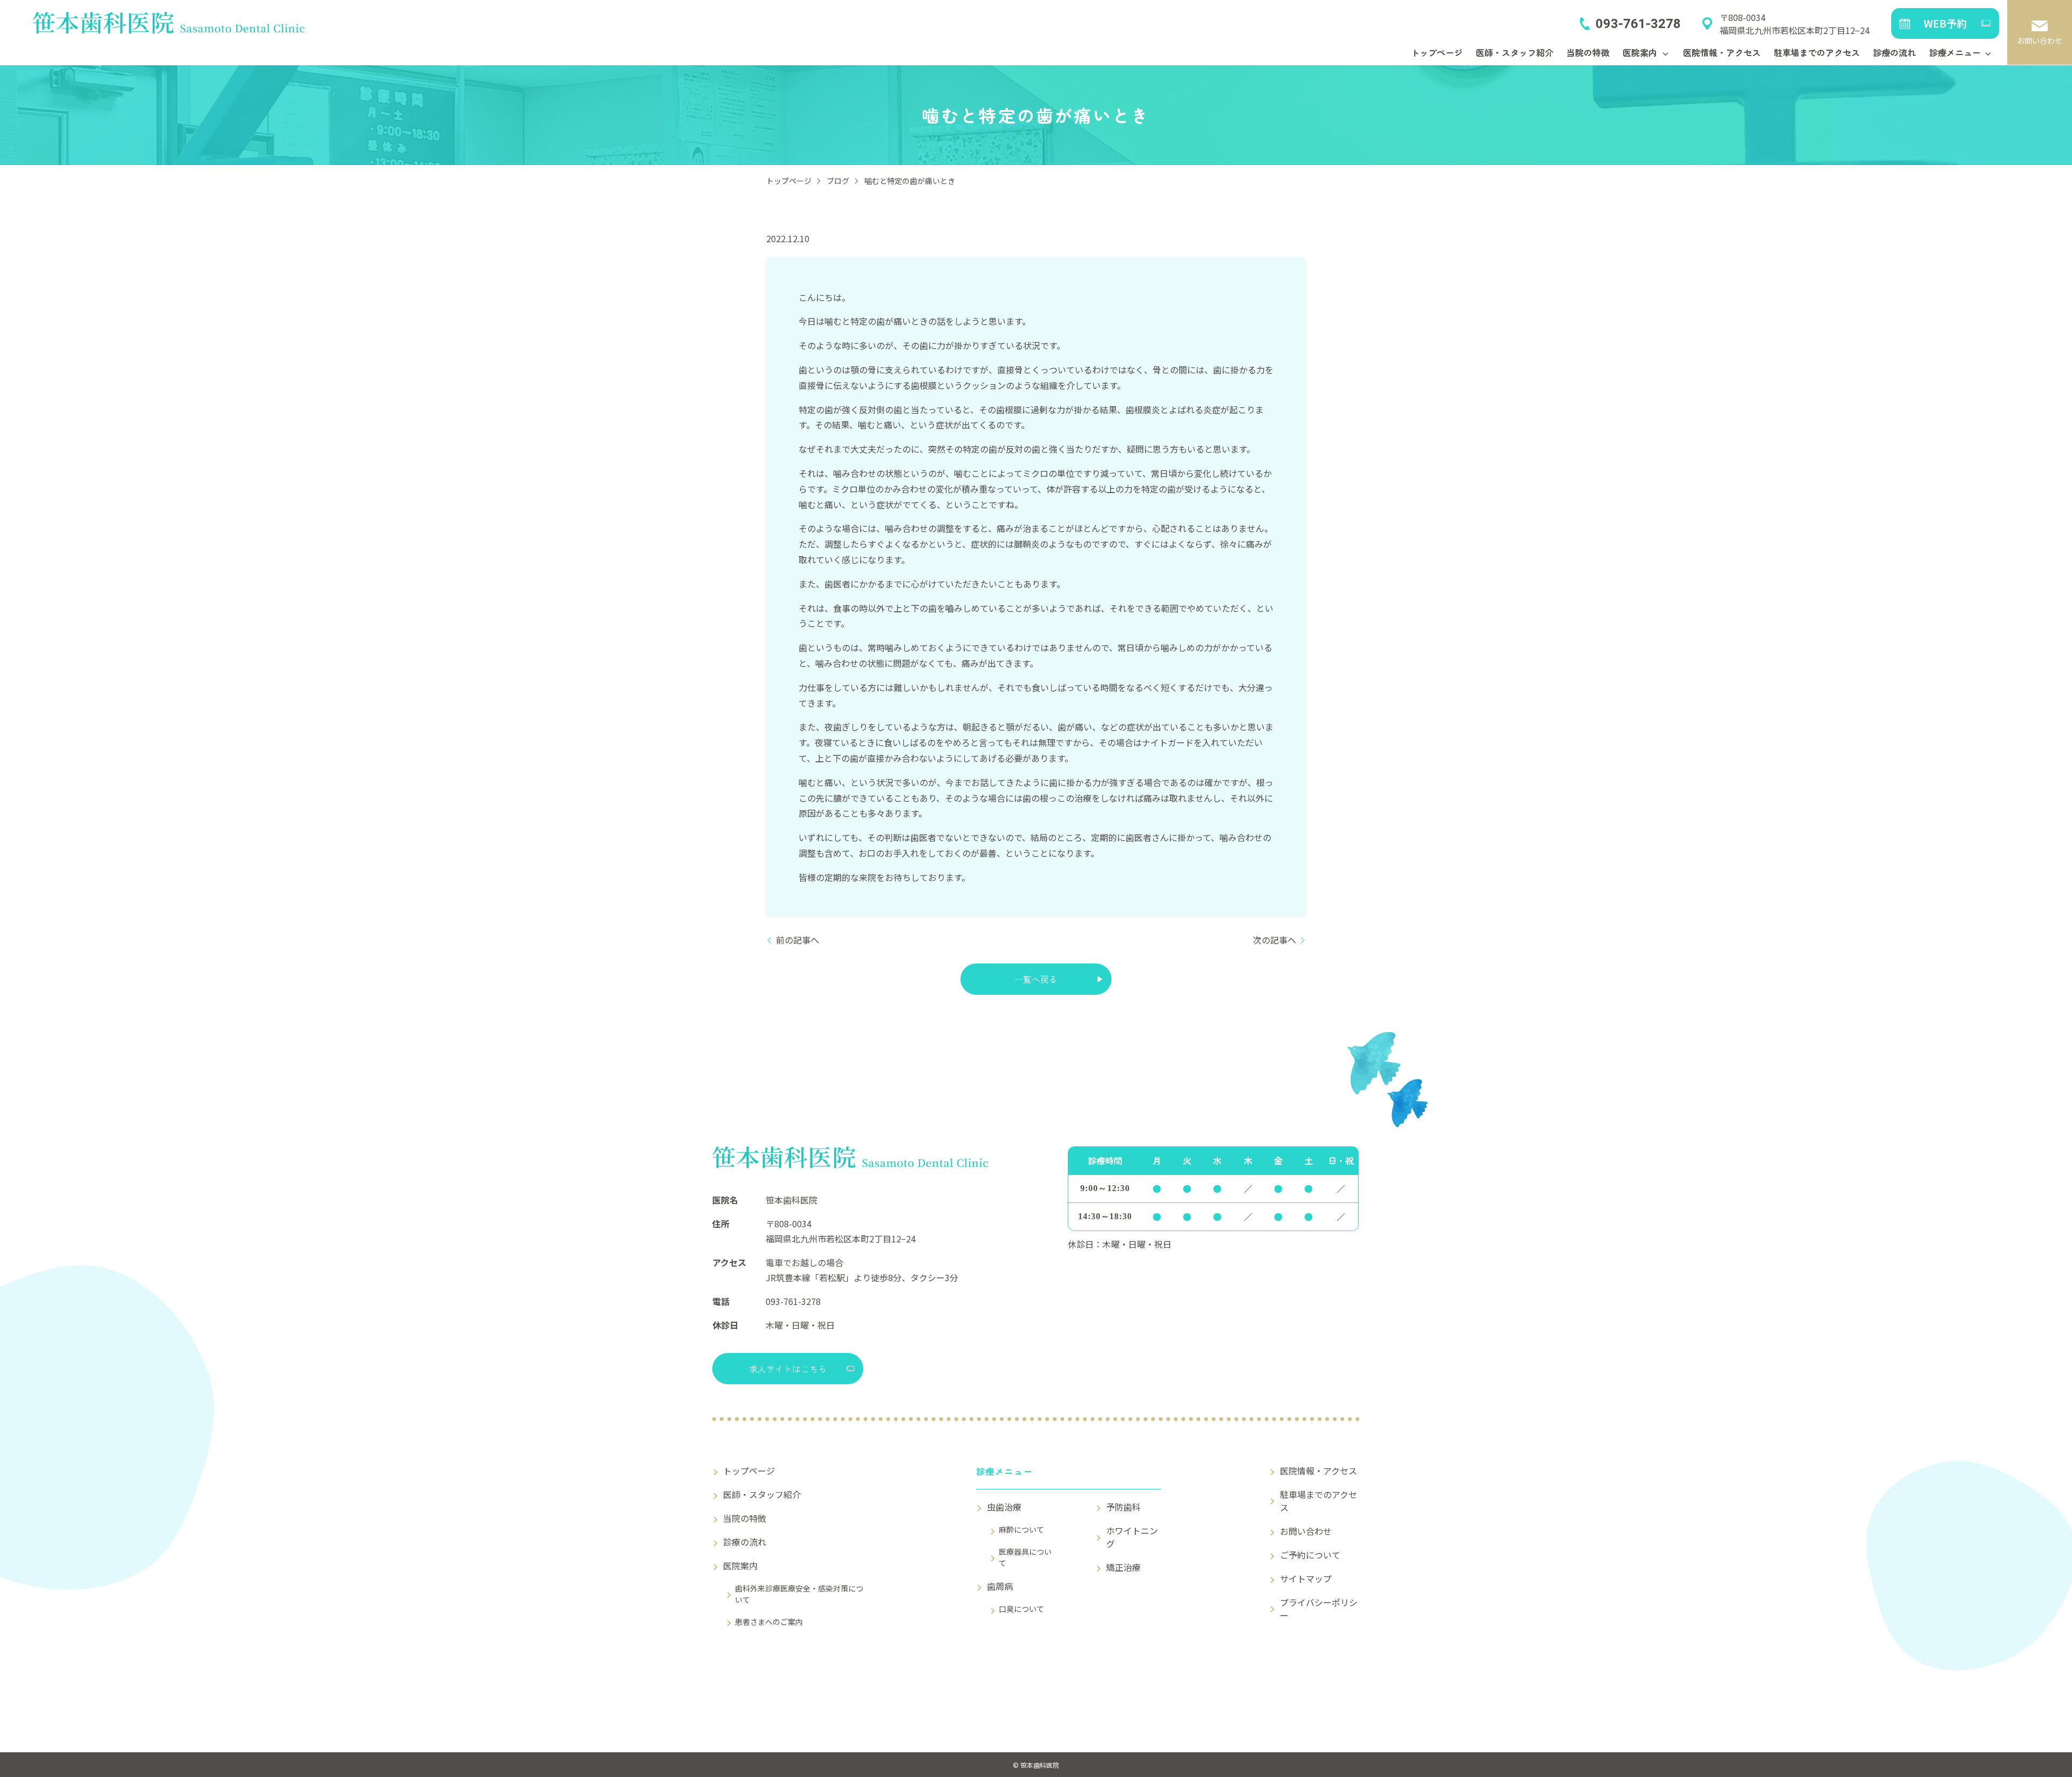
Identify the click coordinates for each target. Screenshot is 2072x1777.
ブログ (838, 181)
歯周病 (1000, 1586)
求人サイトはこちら (788, 1369)
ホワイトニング (1132, 1537)
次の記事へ (1274, 940)
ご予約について (1310, 1555)
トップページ (1437, 52)
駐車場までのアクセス (1817, 52)
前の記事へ (798, 940)
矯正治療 (1123, 1567)
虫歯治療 (1004, 1507)
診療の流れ (1894, 52)
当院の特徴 (1588, 52)
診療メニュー (1955, 52)
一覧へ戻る (1036, 979)
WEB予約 (1945, 23)
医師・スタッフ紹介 (1515, 52)
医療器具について (1025, 1557)
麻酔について (1021, 1529)
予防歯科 (1123, 1507)
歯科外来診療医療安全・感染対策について (799, 1594)
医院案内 (1640, 52)
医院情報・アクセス (1722, 52)
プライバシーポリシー (1319, 1609)
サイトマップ (1306, 1578)
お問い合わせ (1306, 1531)
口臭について (1021, 1609)
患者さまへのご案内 (769, 1622)
